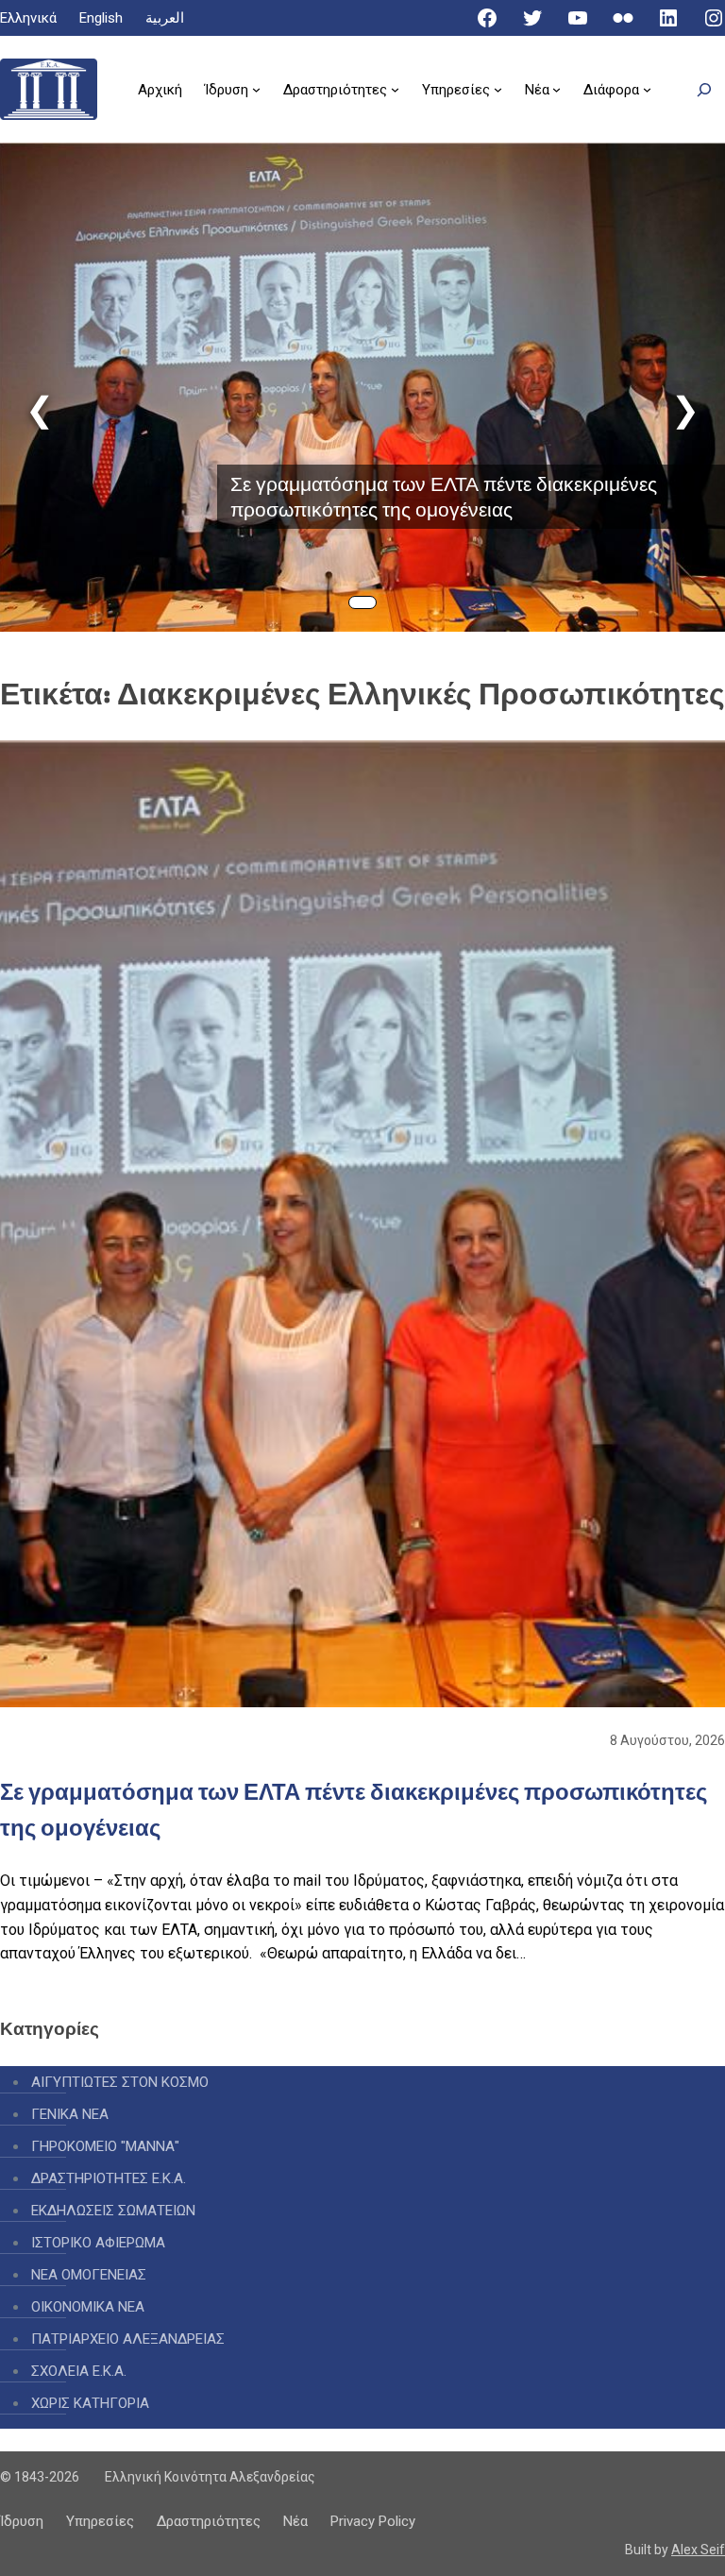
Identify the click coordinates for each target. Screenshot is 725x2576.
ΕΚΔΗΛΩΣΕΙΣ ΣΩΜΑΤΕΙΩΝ (113, 2211)
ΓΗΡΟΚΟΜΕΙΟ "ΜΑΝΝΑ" (105, 2146)
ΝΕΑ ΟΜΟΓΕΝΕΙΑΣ (89, 2275)
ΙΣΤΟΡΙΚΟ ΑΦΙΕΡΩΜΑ (98, 2243)
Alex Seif (698, 2550)
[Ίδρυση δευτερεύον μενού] (256, 89)
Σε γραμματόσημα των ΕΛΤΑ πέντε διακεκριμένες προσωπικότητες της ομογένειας (444, 497)
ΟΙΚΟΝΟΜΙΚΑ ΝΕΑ (88, 2307)
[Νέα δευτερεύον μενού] (556, 89)
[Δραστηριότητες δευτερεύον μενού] (395, 89)
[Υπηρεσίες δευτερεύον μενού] (498, 89)
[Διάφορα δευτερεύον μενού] (647, 89)
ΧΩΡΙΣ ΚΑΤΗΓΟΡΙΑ (90, 2403)
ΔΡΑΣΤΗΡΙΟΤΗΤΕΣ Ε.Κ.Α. (109, 2178)
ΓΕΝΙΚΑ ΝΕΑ (70, 2114)
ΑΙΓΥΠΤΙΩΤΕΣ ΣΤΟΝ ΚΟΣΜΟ (120, 2082)
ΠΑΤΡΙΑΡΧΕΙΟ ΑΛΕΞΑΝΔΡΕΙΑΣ (128, 2339)
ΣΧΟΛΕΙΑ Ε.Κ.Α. (79, 2371)
